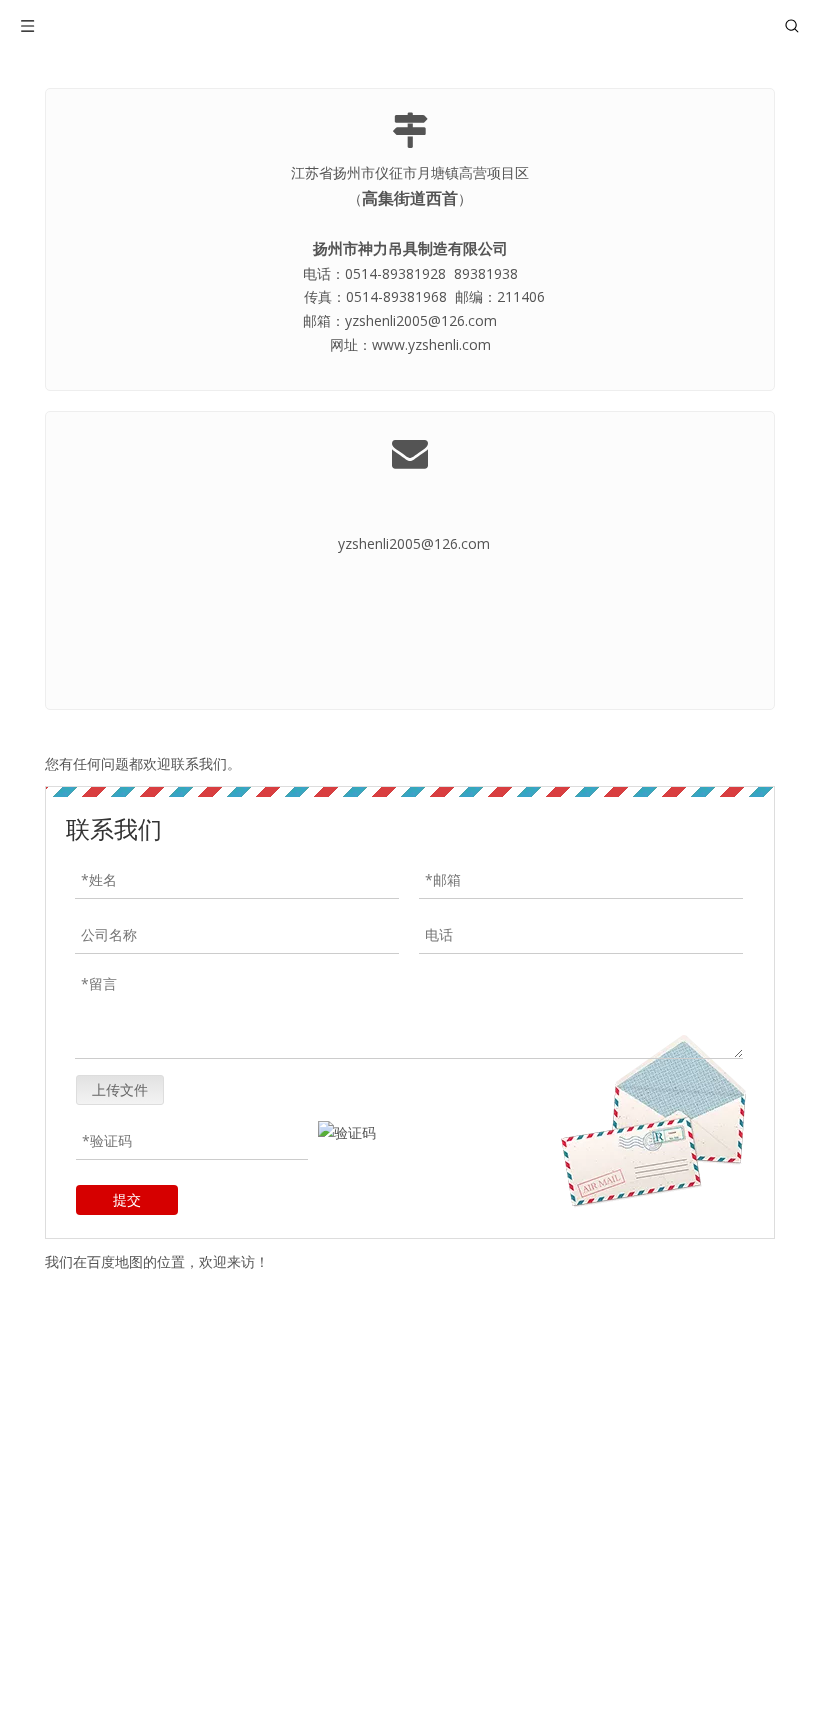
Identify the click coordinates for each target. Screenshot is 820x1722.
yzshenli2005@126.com (414, 543)
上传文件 (120, 1089)
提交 (127, 1199)
